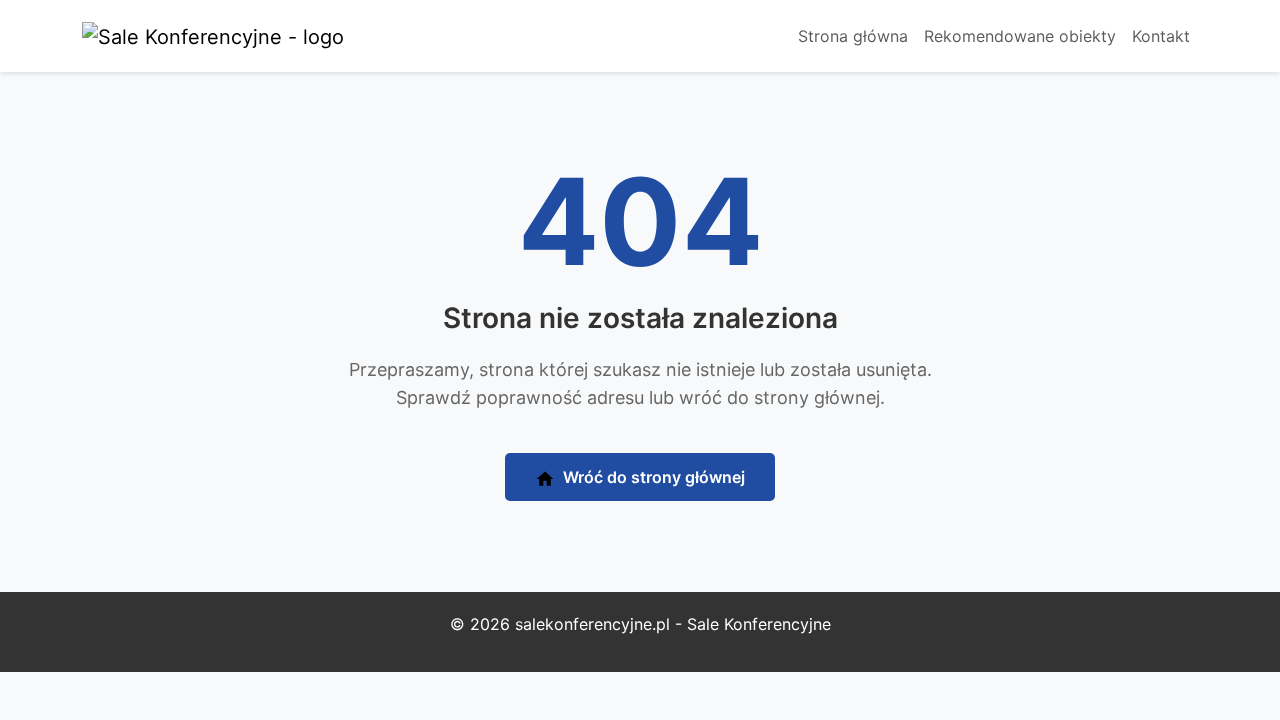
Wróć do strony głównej (652, 477)
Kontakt (1161, 36)
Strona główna (853, 36)
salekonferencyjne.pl (592, 624)
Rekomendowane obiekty (1020, 36)
